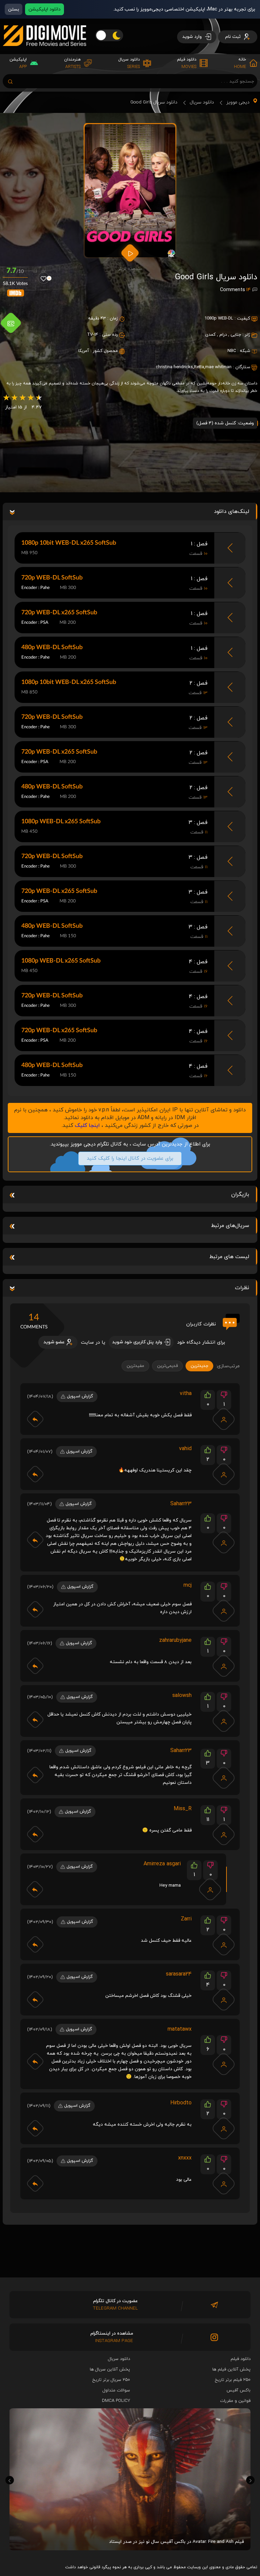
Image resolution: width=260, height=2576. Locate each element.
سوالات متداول (116, 2390)
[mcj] (224, 1611)
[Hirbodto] (224, 2128)
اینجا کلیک (87, 1126)
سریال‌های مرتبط (230, 1226)
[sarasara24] (224, 2000)
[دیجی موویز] (45, 51)
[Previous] (10, 2480)
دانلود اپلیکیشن (45, 9)
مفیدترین (135, 1366)
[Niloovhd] (224, 1474)
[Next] (250, 2480)
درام (223, 335)
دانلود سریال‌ (119, 2359)
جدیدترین (199, 1366)
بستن (14, 9)
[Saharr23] (224, 1542)
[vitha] (224, 1419)
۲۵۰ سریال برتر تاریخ (111, 2380)
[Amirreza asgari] (210, 1889)
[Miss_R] (224, 1834)
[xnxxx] (224, 2183)
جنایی (236, 335)
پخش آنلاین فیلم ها (231, 2369)
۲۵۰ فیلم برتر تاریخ (233, 2380)
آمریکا (84, 351)
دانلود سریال (202, 102)
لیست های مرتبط (229, 1257)
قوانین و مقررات (235, 2401)
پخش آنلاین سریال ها (110, 2369)
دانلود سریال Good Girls (154, 102)
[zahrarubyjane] (224, 1666)
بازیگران (240, 1195)
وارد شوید (193, 37)
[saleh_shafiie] (224, 1721)
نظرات (242, 1288)
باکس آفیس (239, 2390)
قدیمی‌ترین (167, 1366)
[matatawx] (224, 2064)
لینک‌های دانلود (232, 512)
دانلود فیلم (241, 2359)
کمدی (210, 335)
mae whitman (218, 367)
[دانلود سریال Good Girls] (130, 191)
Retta (199, 367)
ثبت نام (234, 37)
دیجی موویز (238, 102)
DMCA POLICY (116, 2401)
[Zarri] (224, 1944)
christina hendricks (174, 367)
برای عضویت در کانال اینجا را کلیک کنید (130, 1159)
